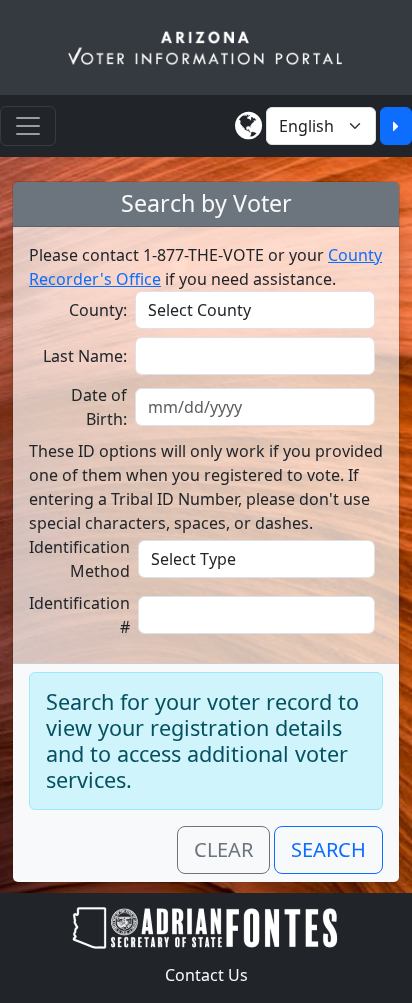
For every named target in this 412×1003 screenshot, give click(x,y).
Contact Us (206, 975)
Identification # (79, 615)
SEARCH (328, 849)
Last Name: (85, 356)
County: (98, 310)
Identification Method (79, 559)
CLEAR (223, 849)
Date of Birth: (99, 407)
